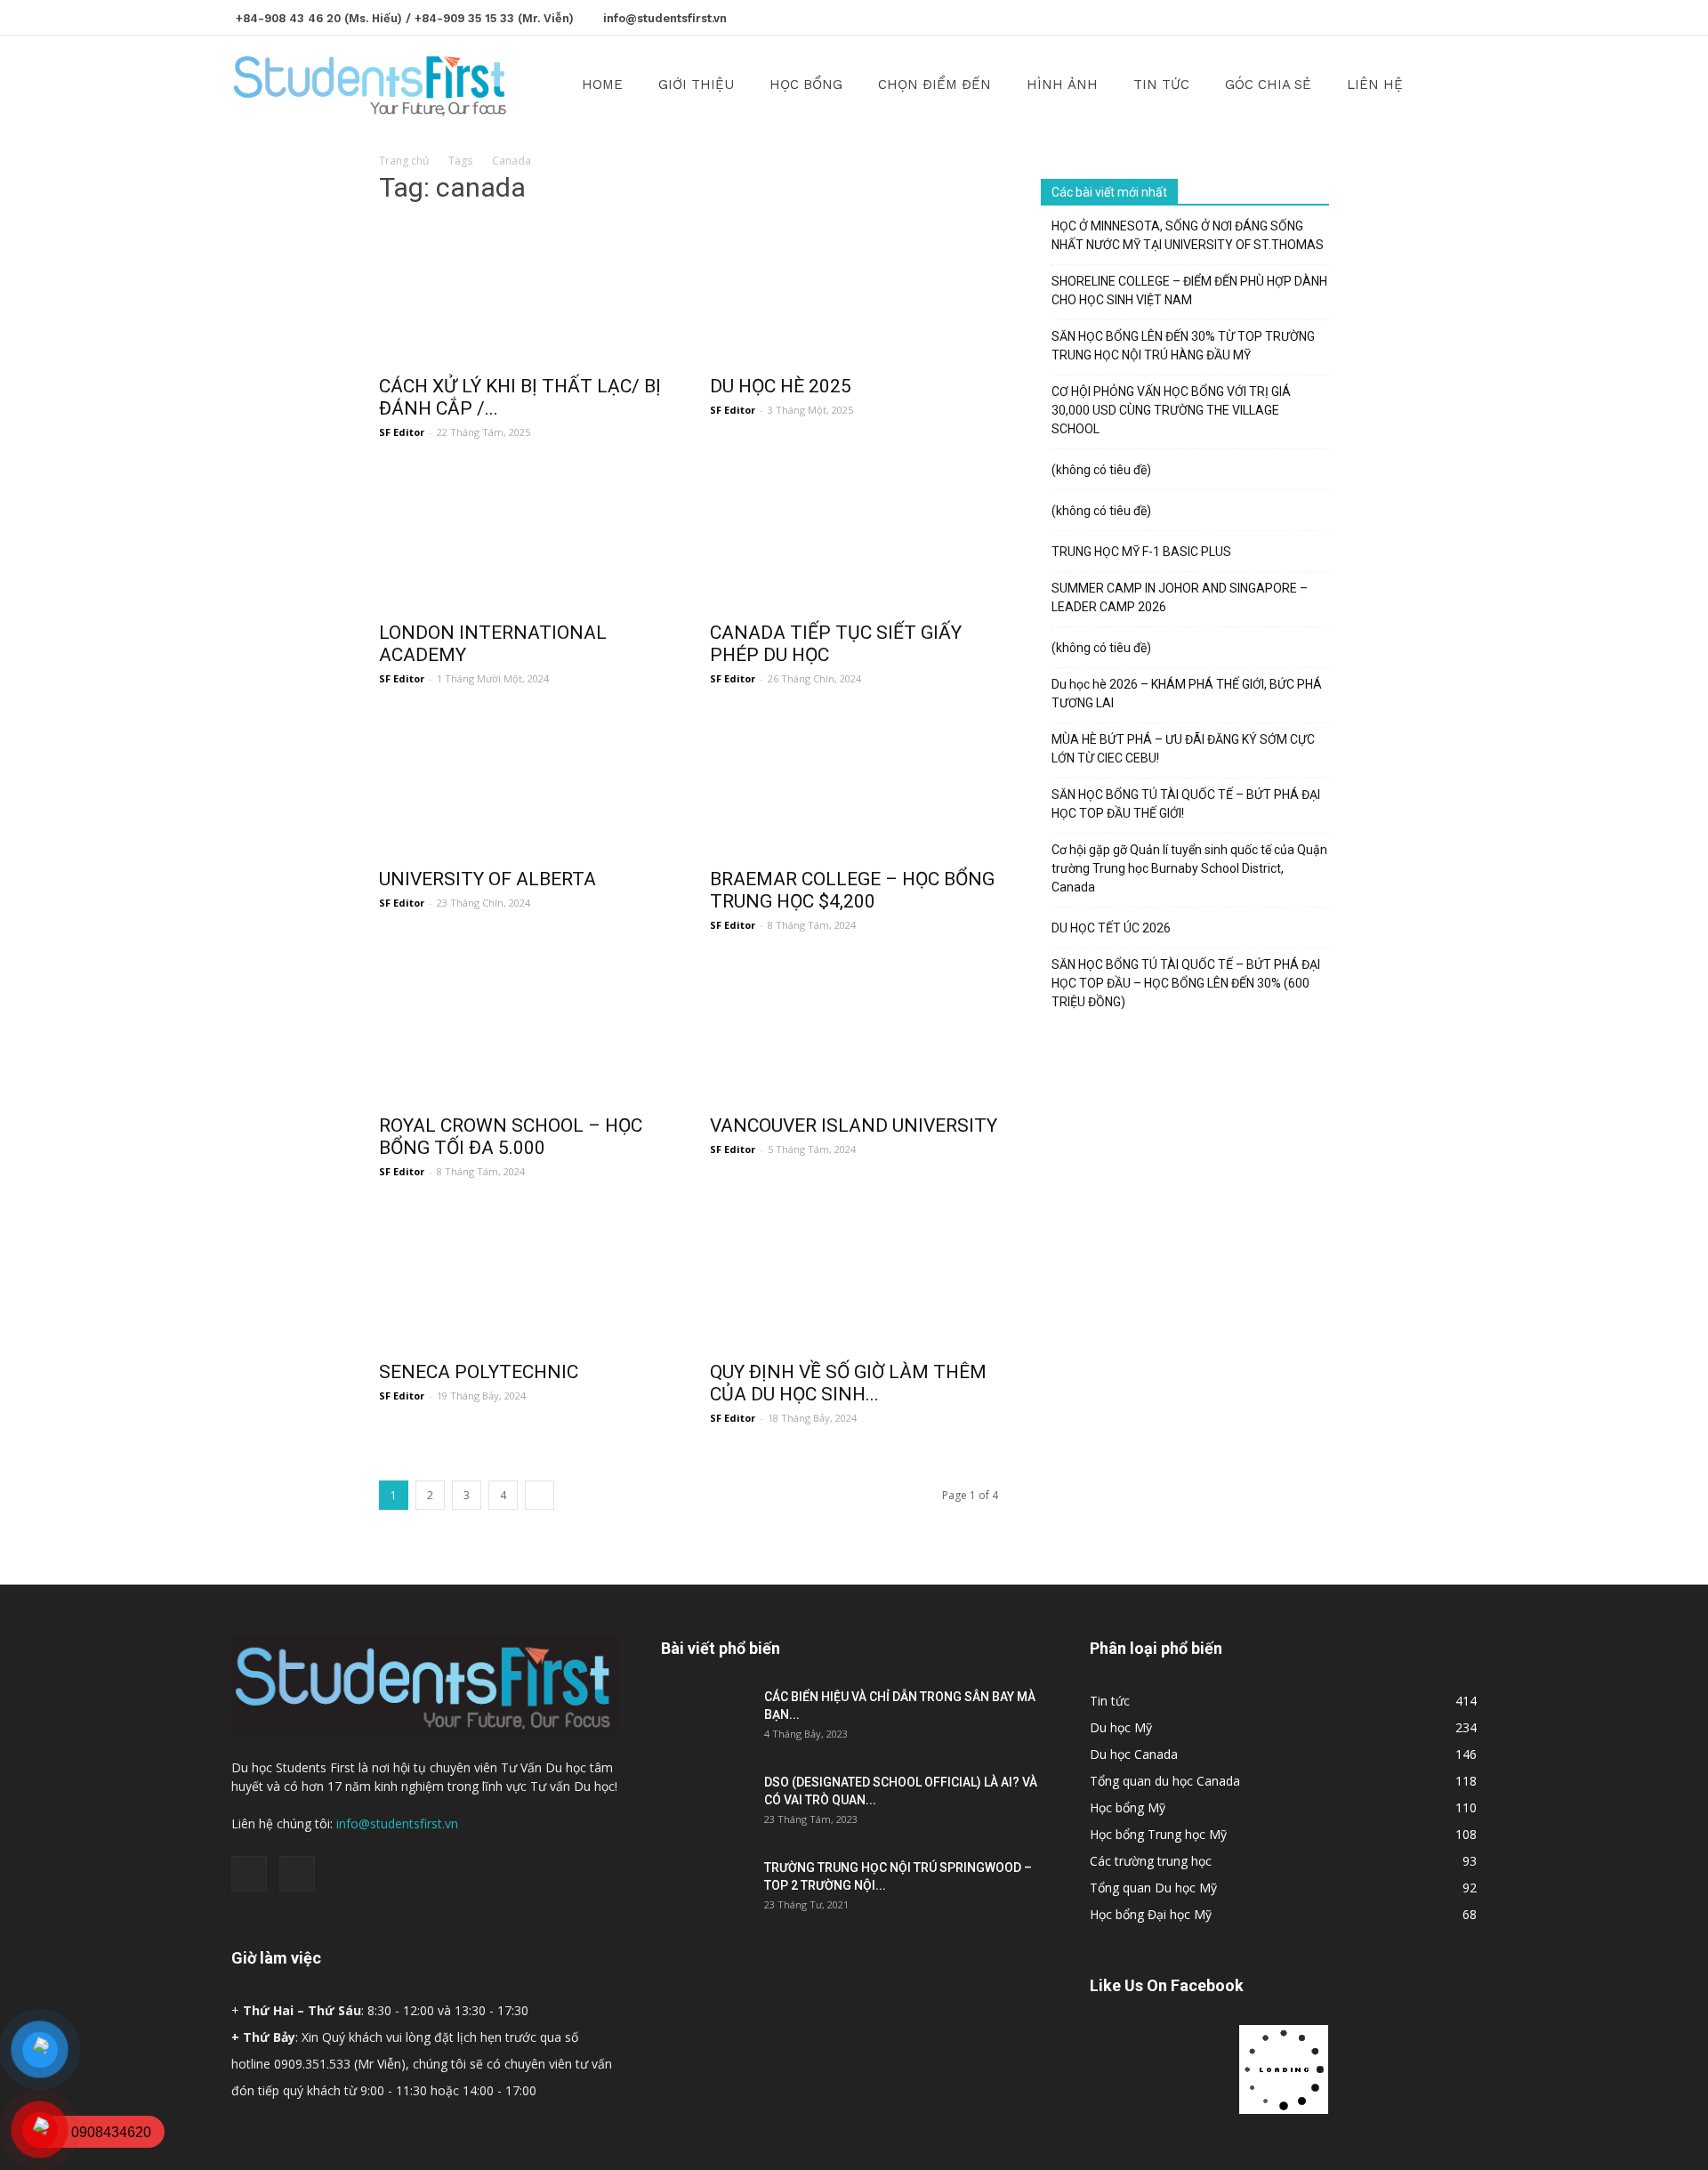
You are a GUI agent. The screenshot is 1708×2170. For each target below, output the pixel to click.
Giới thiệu (696, 85)
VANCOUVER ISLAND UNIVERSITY (854, 1125)
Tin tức (1161, 85)
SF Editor (402, 432)
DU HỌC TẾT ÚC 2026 (1111, 928)
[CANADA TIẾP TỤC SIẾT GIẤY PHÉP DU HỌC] (854, 539)
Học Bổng (806, 85)
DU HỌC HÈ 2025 (781, 386)
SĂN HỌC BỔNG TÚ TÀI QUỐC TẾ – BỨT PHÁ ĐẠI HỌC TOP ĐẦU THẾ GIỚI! (1186, 804)
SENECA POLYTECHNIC (479, 1372)
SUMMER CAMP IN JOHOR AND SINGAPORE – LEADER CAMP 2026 (1180, 597)
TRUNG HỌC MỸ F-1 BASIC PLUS (1141, 552)
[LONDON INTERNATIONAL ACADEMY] (523, 539)
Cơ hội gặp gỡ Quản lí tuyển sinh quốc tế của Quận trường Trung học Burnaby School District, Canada (1189, 868)
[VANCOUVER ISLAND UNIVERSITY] (854, 1032)
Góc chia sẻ (1268, 85)
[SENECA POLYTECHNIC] (523, 1279)
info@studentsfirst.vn (665, 18)
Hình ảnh (1062, 85)
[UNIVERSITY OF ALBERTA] (523, 786)
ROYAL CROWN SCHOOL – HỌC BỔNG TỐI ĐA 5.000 (511, 1137)
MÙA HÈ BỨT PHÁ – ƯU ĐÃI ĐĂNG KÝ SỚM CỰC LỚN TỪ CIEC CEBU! (1183, 749)
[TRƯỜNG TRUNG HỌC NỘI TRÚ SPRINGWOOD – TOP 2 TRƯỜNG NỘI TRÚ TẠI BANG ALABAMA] (705, 1890)
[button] (1455, 86)
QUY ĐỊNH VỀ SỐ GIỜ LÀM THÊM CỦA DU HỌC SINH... (848, 1383)
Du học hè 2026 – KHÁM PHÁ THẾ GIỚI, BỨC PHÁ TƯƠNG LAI (1187, 694)
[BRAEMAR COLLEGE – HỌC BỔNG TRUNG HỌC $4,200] (854, 786)
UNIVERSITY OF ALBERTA (487, 879)
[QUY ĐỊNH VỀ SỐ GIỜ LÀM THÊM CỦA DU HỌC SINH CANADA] (854, 1279)
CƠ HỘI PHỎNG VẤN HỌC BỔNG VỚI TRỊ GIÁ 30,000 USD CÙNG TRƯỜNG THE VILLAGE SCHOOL (1171, 410)
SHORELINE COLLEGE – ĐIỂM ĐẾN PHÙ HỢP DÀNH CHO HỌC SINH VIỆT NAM (1189, 290)
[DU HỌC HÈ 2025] (854, 293)
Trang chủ (404, 161)
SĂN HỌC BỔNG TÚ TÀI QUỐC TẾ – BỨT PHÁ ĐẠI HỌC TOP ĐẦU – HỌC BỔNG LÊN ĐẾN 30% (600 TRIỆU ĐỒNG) (1186, 983)
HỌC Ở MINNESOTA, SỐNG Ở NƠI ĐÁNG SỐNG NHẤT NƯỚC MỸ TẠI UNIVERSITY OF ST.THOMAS (1188, 235)
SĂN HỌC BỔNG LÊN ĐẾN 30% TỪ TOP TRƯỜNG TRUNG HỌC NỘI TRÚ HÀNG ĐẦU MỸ (1183, 346)
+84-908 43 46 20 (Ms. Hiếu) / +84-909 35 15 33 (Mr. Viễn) (405, 18)
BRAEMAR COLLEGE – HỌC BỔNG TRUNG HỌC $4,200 (852, 890)
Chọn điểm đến (935, 85)
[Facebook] (1434, 16)
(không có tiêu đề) (1101, 470)
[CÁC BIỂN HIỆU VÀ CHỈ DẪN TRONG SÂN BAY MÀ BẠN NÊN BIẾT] (705, 1719)
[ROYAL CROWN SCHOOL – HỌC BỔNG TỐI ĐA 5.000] (523, 1032)
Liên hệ (1375, 85)
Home (602, 85)
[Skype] (1463, 16)
